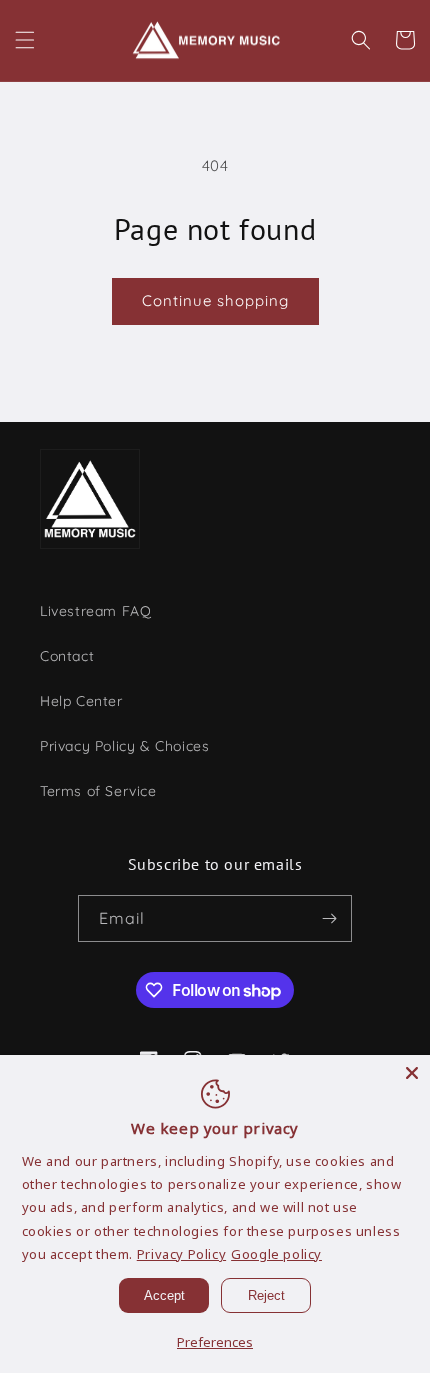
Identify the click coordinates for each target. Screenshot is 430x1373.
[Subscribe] (329, 918)
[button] (25, 40)
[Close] (412, 1073)
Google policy (276, 1254)
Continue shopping (215, 300)
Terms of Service (98, 791)
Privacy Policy (181, 1254)
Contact (67, 656)
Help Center (81, 701)
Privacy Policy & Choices (124, 746)
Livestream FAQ (95, 611)
